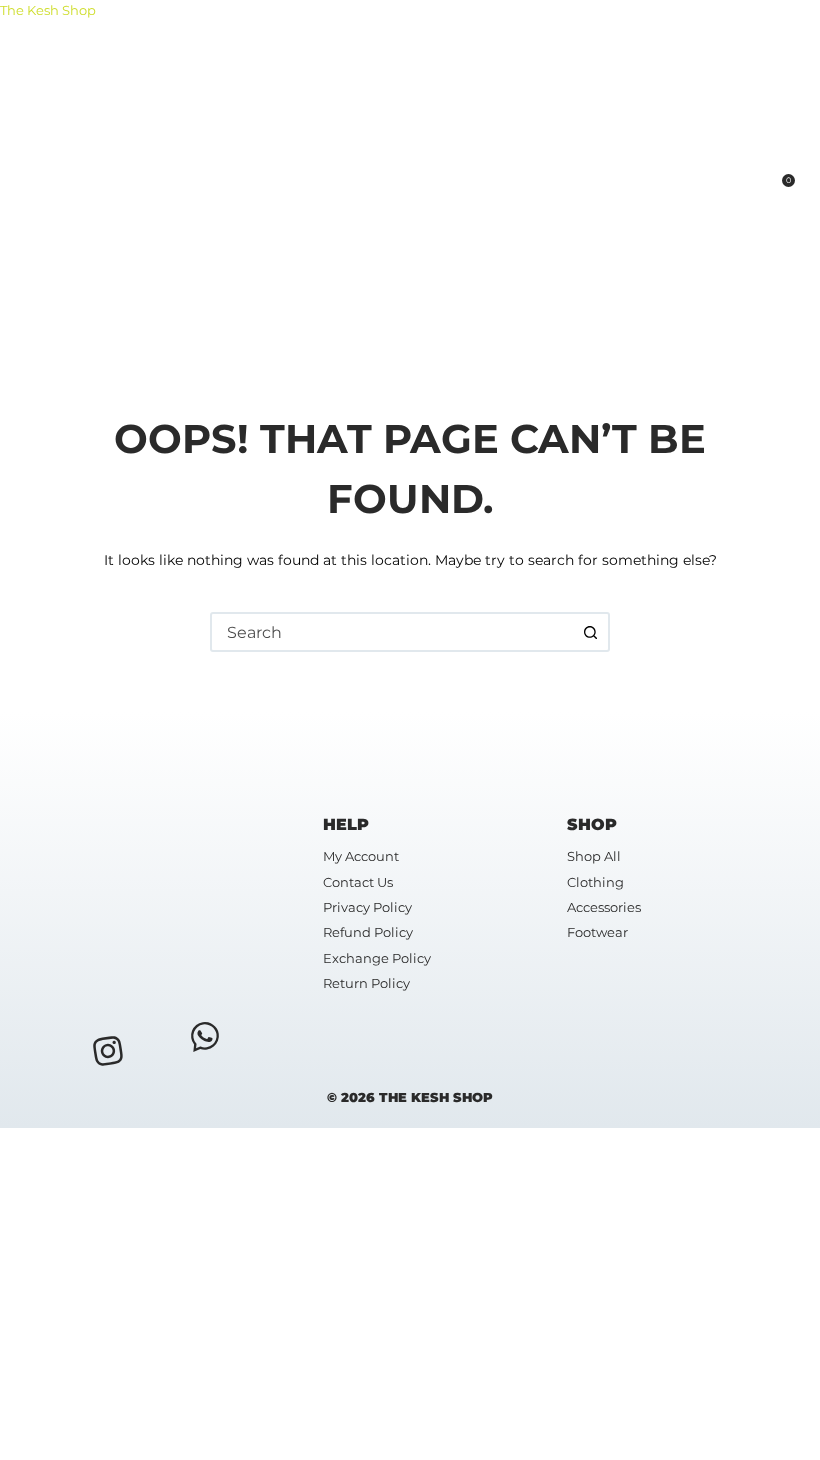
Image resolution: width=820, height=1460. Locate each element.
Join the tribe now (175, 1408)
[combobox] (392, 632)
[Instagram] (108, 1051)
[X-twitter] (156, 1043)
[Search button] (590, 632)
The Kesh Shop (48, 10)
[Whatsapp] (205, 1036)
